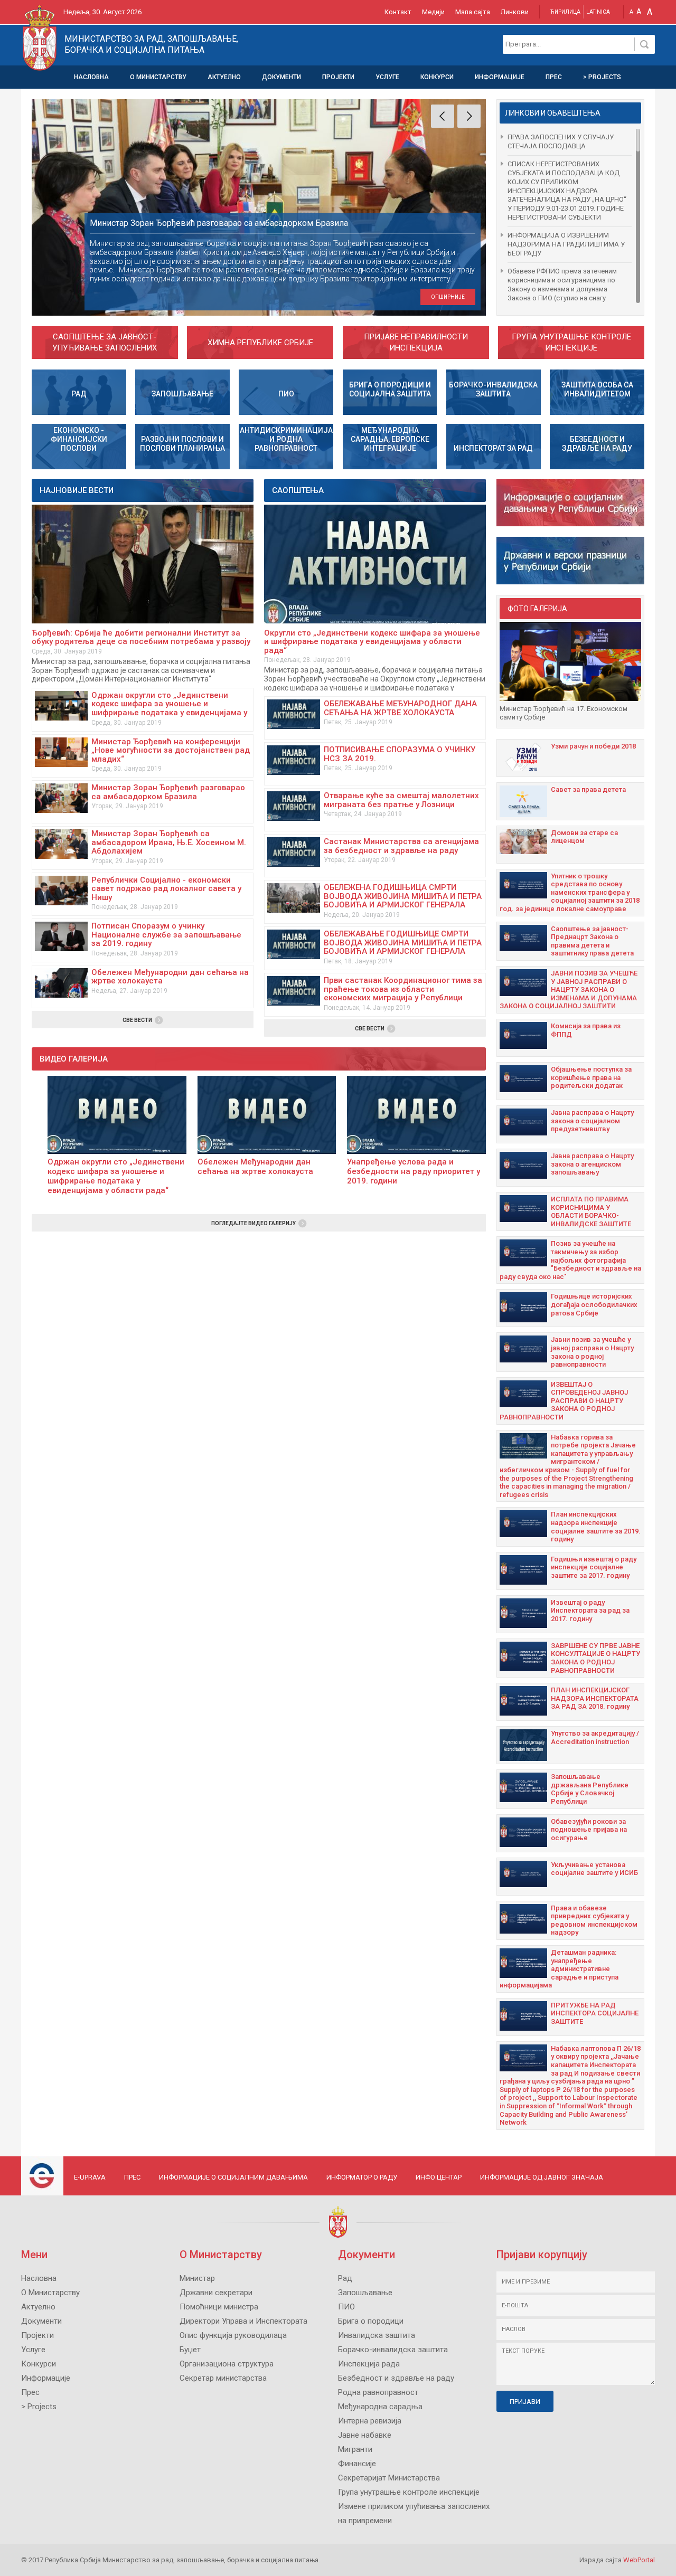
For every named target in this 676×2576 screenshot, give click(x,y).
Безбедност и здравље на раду (396, 2378)
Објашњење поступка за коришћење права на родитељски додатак (591, 1077)
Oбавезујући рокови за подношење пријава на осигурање (589, 1830)
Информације (500, 77)
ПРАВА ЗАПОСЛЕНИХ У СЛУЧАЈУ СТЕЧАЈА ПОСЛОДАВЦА (561, 141)
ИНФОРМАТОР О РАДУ (362, 2177)
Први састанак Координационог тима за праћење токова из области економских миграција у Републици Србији (403, 993)
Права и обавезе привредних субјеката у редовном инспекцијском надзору (594, 1920)
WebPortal (639, 2560)
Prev (443, 116)
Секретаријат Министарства (389, 2478)
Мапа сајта (473, 12)
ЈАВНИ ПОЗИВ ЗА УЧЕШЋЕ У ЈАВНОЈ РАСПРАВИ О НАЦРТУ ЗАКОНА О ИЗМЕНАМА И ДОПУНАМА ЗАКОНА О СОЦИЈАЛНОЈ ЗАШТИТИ (569, 989)
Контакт (398, 12)
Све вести (137, 1020)
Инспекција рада (369, 2364)
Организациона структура (227, 2364)
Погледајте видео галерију (253, 1223)
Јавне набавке (365, 2435)
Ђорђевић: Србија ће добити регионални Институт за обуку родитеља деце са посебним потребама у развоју (141, 637)
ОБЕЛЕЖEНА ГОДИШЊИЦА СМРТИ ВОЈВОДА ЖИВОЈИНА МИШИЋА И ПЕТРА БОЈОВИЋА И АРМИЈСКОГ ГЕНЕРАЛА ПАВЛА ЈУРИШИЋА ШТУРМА (403, 901)
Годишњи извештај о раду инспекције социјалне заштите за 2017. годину (594, 1567)
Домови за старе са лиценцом (584, 837)
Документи (281, 77)
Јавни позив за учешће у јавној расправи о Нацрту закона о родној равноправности (592, 1352)
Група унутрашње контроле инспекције (571, 342)
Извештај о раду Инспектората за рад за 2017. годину (590, 1611)
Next (469, 116)
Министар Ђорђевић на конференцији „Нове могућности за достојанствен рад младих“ (171, 750)
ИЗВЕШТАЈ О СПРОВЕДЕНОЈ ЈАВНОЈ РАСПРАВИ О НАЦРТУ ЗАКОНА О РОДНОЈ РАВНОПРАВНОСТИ (564, 1401)
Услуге (387, 77)
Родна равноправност (378, 2392)
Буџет (190, 2350)
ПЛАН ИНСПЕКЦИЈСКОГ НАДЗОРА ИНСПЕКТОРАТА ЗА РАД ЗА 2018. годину (595, 1698)
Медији (433, 12)
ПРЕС (132, 2177)
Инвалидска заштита (377, 2335)
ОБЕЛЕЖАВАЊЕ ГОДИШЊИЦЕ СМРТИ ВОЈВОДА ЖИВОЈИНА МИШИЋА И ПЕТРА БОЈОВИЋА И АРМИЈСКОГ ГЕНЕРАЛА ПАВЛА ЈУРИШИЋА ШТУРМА (403, 947)
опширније (448, 297)
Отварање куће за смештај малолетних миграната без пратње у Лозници (401, 800)
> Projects (602, 77)
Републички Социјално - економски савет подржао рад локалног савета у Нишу (166, 889)
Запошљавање (365, 2293)
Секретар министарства (223, 2378)
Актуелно (224, 77)
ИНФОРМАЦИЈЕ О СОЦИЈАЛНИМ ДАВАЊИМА (233, 2177)
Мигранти (355, 2449)
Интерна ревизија (370, 2421)
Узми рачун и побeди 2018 (593, 746)
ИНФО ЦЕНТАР (439, 2177)
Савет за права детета (588, 789)
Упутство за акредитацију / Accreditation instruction (595, 1737)
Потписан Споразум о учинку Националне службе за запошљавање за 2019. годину (166, 935)
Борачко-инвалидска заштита (393, 2350)
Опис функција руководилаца (233, 2335)
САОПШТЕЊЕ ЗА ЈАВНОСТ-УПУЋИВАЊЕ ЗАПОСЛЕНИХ (105, 342)
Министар (197, 2278)
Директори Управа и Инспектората (243, 2321)
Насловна (91, 77)
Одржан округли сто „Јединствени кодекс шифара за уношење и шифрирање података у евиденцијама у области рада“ (169, 708)
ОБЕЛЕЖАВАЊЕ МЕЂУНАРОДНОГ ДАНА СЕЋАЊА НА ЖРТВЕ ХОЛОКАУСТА (400, 708)
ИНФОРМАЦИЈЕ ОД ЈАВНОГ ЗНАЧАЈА (542, 2177)
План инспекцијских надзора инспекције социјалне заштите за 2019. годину (596, 1527)
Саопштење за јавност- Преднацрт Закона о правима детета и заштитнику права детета (592, 941)
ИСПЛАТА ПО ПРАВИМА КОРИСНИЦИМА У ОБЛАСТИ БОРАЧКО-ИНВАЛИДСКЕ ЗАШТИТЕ (591, 1211)
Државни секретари (216, 2293)
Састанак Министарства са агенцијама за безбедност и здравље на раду (401, 846)
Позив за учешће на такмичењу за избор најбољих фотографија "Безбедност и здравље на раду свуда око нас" (570, 1260)
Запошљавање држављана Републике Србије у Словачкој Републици (590, 1789)
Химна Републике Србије (260, 343)
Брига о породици (371, 2321)
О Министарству (158, 77)
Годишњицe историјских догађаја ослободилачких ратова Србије (594, 1304)
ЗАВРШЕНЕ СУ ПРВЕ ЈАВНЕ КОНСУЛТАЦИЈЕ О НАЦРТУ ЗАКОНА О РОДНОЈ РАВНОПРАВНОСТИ (595, 1658)
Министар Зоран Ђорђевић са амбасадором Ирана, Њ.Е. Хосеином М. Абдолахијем (169, 842)
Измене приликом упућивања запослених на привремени (414, 2513)
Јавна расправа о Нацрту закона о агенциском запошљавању (592, 1164)
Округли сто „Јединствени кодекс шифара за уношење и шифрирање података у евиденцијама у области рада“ (372, 642)
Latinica (598, 12)
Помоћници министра (219, 2307)
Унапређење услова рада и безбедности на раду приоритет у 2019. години (414, 1171)
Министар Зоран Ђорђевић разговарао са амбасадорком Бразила (168, 792)
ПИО (346, 2307)
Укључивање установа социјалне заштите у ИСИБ (594, 1869)
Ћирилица (565, 12)
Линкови (515, 12)
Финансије (357, 2464)
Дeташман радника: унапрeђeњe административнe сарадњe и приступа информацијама (559, 1969)
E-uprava (90, 2177)
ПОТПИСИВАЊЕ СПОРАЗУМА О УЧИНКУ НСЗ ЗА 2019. (400, 754)
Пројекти (338, 77)
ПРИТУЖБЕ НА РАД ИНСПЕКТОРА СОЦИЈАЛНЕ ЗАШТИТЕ (595, 2013)
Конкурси (437, 77)
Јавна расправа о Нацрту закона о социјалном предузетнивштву (592, 1121)
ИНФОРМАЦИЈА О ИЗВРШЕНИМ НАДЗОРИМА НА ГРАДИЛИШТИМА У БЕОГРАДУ (566, 244)
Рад (345, 2278)
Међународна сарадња (380, 2407)
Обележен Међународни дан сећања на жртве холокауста (170, 977)
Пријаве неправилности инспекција (416, 342)
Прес (554, 77)
